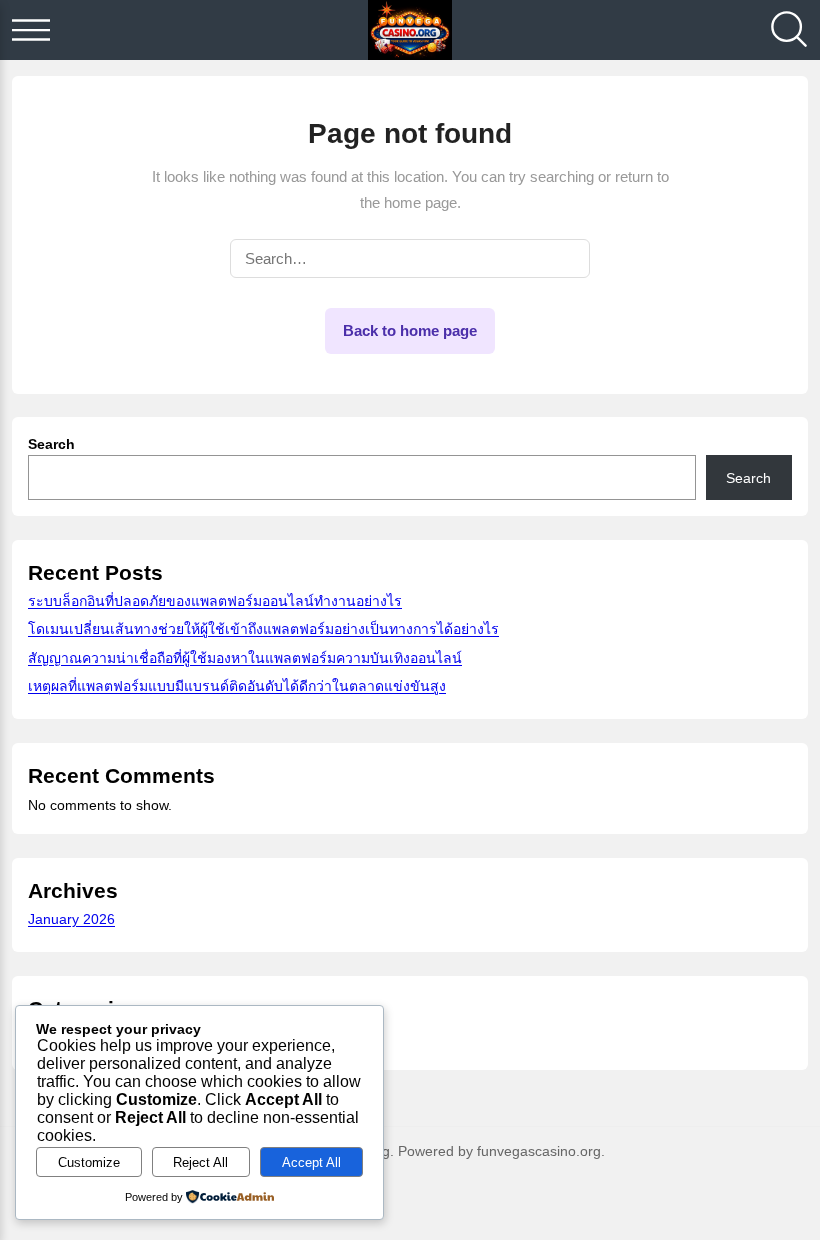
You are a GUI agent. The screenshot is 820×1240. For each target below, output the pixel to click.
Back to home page (410, 330)
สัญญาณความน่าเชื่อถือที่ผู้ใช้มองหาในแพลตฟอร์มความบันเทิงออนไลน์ (245, 658)
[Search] (789, 30)
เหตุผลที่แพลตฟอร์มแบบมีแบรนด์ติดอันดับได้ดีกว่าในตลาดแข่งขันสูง (237, 686)
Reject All (200, 1162)
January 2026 (71, 919)
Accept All (311, 1162)
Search (51, 444)
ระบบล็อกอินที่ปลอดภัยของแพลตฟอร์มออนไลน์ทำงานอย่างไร (215, 601)
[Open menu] (31, 30)
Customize (89, 1162)
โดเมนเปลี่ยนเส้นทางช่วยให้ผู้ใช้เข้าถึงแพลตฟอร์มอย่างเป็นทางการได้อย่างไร (263, 629)
